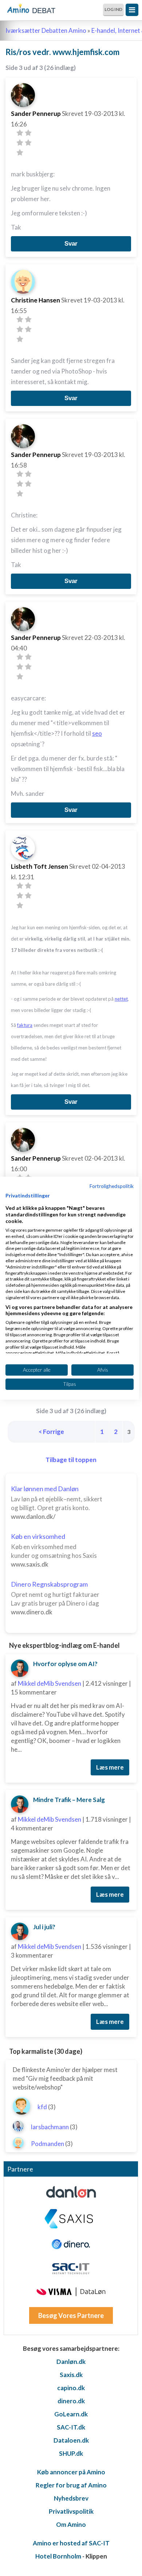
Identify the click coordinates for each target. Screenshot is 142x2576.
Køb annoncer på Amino (71, 2472)
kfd (42, 2107)
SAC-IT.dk (71, 2427)
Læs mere (110, 1767)
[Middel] (20, 143)
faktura (25, 1025)
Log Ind (113, 9)
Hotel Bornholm (58, 2556)
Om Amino (71, 2524)
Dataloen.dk (71, 2440)
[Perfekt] (20, 153)
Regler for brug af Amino (71, 2485)
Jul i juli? (44, 1927)
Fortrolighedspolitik (112, 1186)
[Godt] (28, 143)
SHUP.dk (71, 2453)
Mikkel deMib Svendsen (50, 1683)
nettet (121, 999)
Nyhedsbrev (71, 2498)
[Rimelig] (28, 133)
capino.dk (71, 2388)
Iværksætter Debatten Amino (46, 30)
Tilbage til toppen (71, 1460)
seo (97, 733)
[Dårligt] (20, 133)
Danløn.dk (71, 2362)
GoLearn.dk (71, 2414)
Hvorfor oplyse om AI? (65, 1664)
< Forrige (51, 1432)
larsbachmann (50, 2127)
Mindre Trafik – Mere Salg (69, 1800)
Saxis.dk (71, 2375)
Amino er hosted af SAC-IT (71, 2543)
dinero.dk (71, 2401)
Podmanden (48, 2144)
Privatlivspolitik (71, 2511)
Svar (71, 244)
